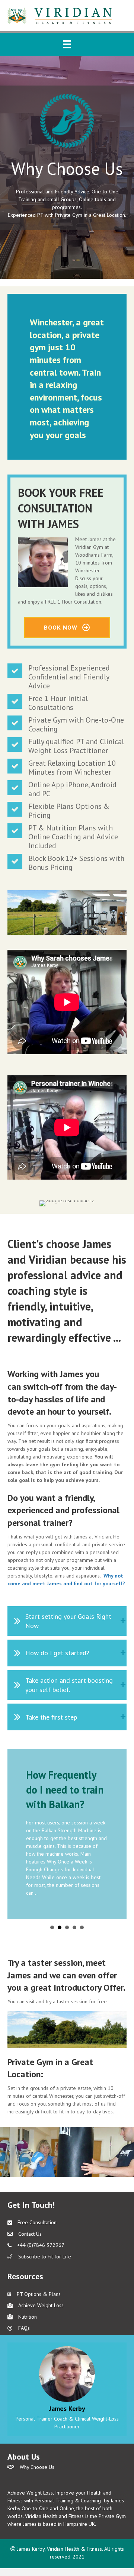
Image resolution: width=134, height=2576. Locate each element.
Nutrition (28, 2317)
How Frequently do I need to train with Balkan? (65, 1789)
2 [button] (60, 1927)
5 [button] (82, 1927)
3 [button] (67, 1927)
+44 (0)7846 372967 (41, 2245)
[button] (67, 1621)
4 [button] (74, 1927)
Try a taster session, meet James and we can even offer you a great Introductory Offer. (66, 1975)
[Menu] (67, 44)
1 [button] (52, 1927)
